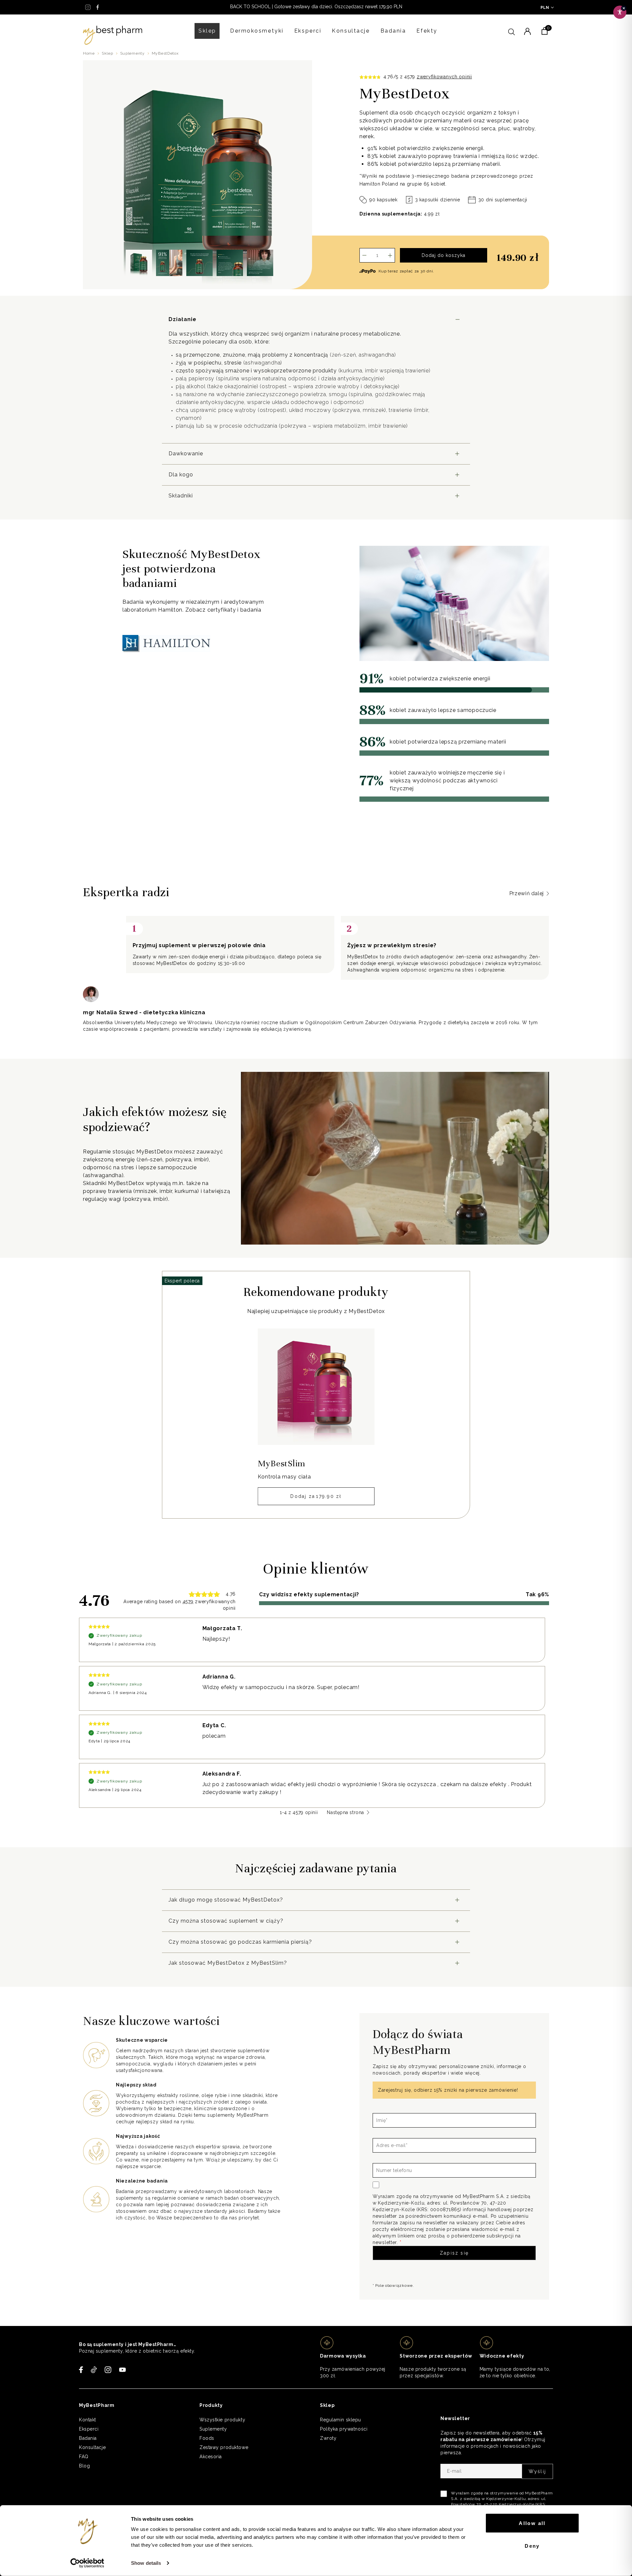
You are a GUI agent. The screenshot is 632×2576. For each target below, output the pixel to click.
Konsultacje (351, 31)
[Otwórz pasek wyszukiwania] (512, 31)
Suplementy (132, 53)
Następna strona (345, 1812)
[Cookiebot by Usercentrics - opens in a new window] (87, 2563)
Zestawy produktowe (224, 2447)
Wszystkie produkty (222, 2420)
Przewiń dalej (527, 893)
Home (89, 53)
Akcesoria (211, 2457)
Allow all (532, 2523)
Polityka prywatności (344, 2429)
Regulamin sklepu (341, 2420)
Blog (84, 2466)
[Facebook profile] (98, 7)
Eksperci (308, 31)
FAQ (84, 2457)
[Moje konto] (527, 31)
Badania (393, 31)
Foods (207, 2438)
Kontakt (88, 2420)
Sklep (207, 31)
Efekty (427, 31)
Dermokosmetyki (257, 31)
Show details (146, 2563)
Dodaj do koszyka (444, 255)
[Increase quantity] (390, 255)
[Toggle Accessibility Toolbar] (620, 12)
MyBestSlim (282, 1464)
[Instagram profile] (88, 7)
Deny (532, 2546)
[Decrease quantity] (364, 255)
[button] (139, 263)
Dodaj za (316, 1496)
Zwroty (328, 2438)
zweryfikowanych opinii (444, 77)
